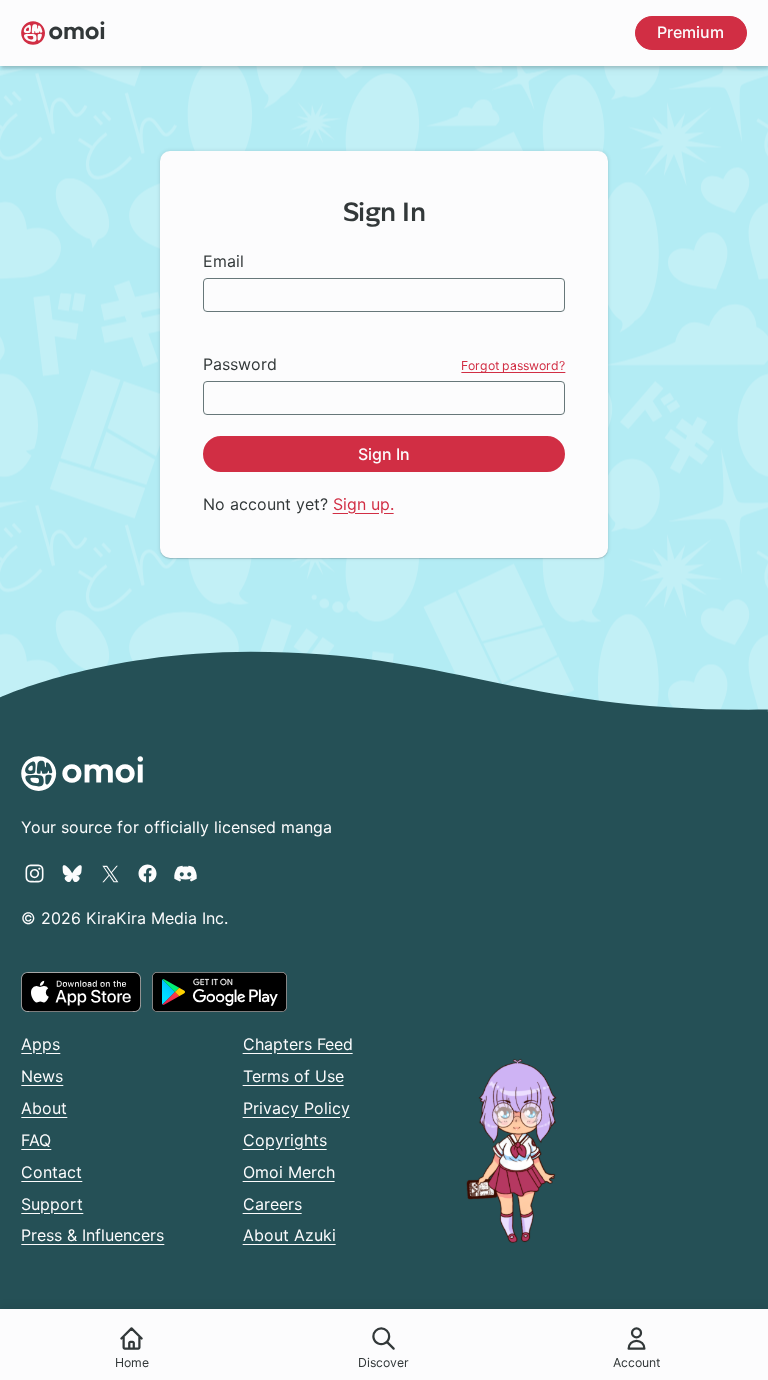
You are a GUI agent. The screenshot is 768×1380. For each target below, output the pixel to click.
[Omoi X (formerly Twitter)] (110, 873)
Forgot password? (513, 365)
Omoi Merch (289, 1172)
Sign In (384, 454)
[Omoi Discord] (185, 873)
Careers (272, 1204)
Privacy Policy (296, 1108)
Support (52, 1204)
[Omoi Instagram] (34, 873)
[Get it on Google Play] (219, 992)
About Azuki (289, 1235)
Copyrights (285, 1140)
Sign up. (363, 504)
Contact (51, 1172)
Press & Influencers (92, 1235)
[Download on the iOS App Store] (81, 992)
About (44, 1108)
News (42, 1076)
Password (240, 364)
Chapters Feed (298, 1044)
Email (223, 261)
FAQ (36, 1140)
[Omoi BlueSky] (72, 873)
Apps (40, 1044)
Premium (690, 32)
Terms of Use (293, 1076)
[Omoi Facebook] (147, 873)
